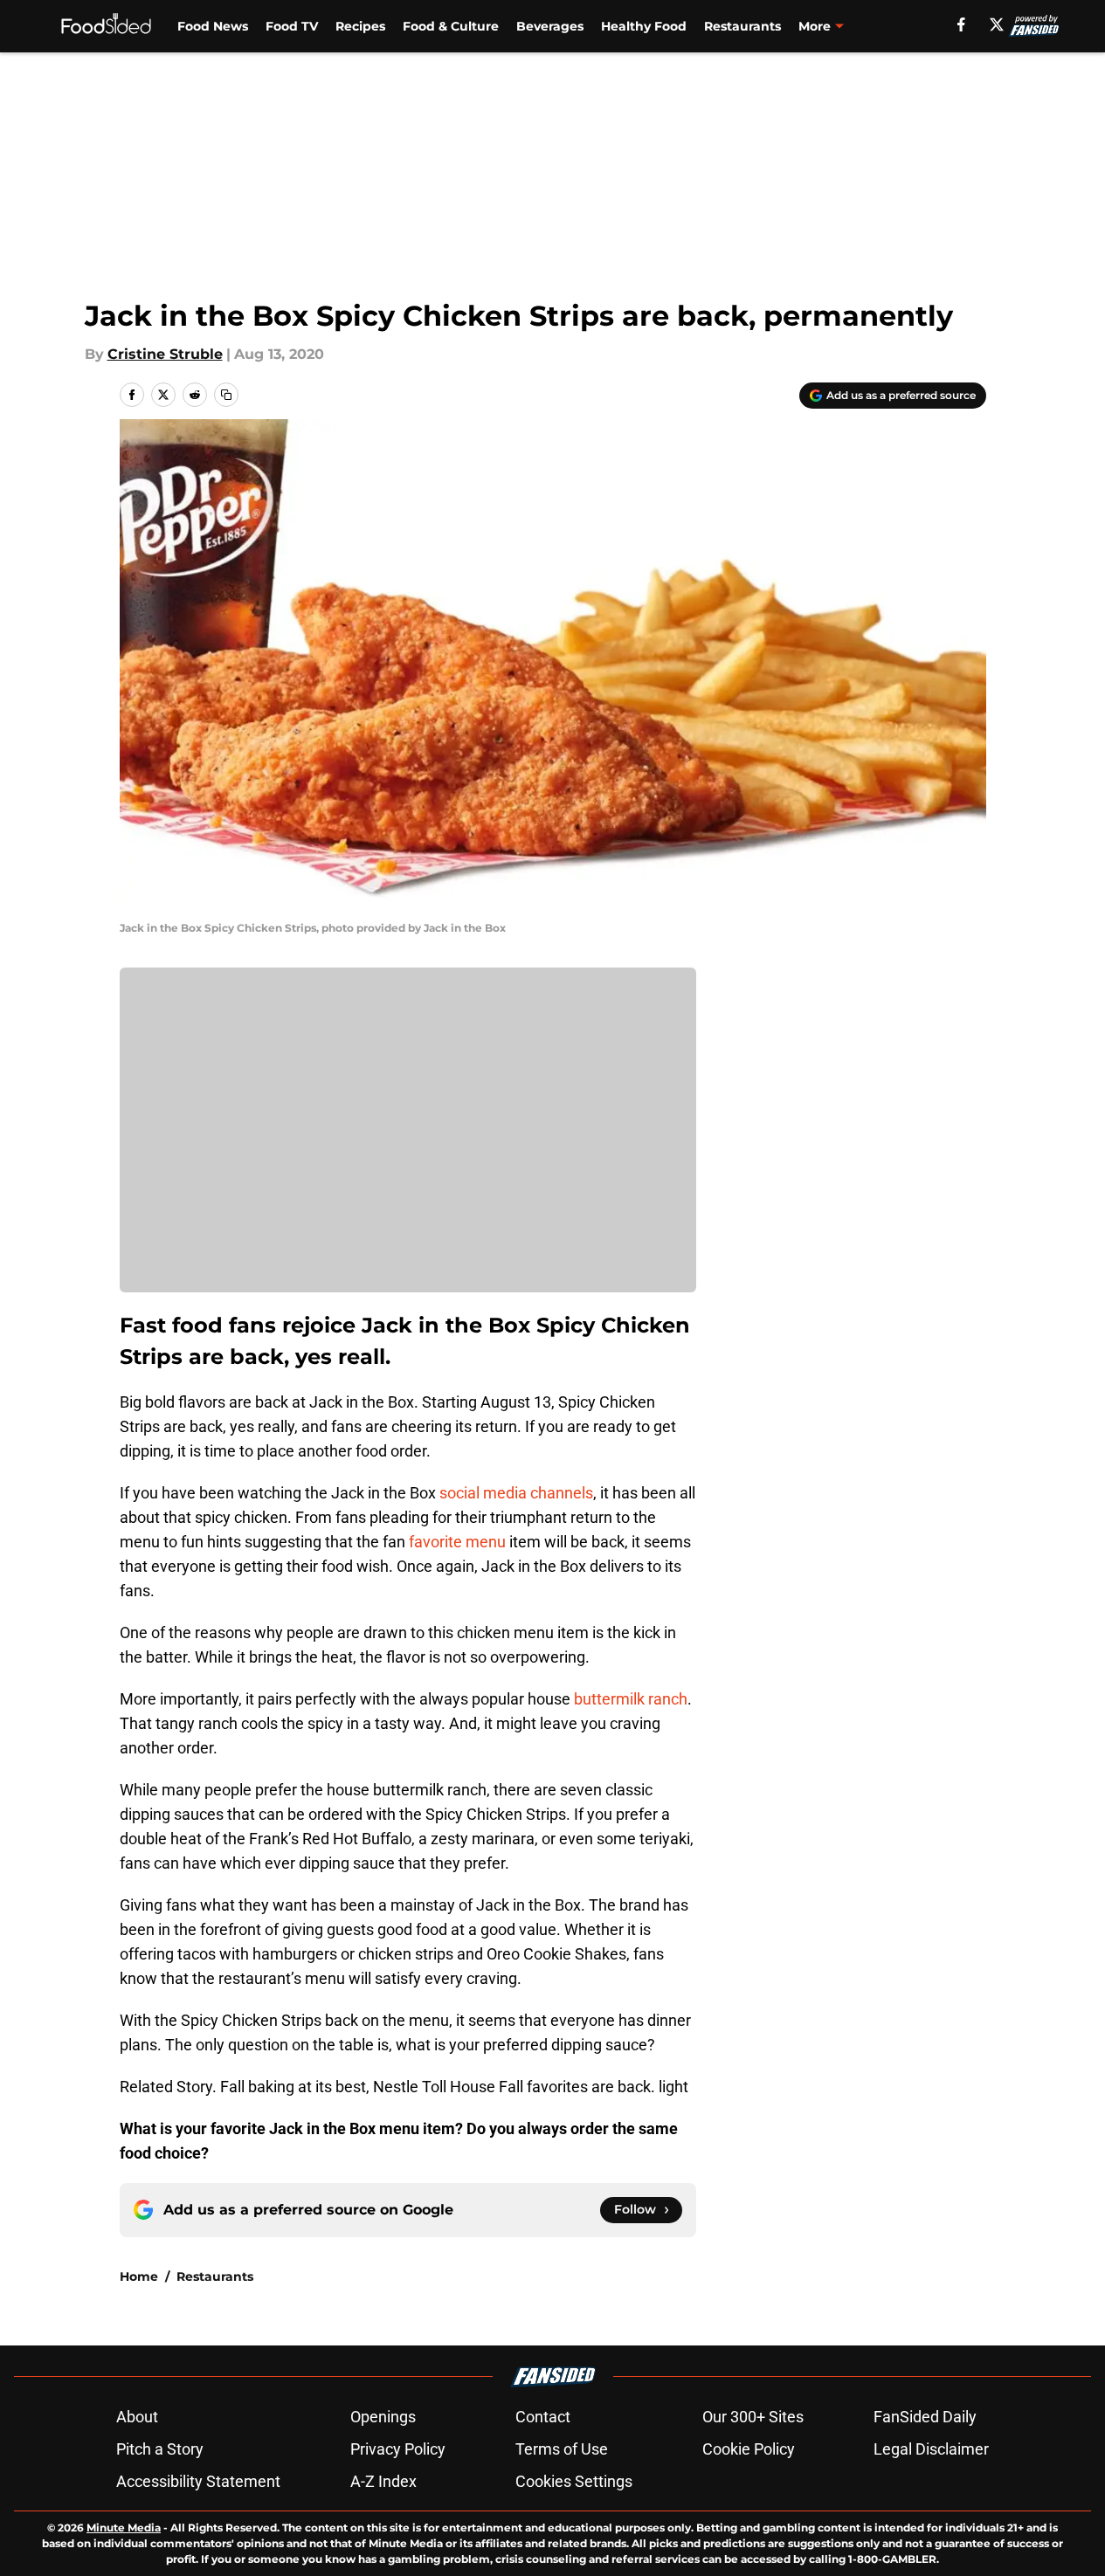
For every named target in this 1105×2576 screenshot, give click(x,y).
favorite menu (457, 1542)
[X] (997, 24)
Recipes (360, 26)
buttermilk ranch (631, 1699)
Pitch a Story (160, 2449)
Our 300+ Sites (753, 2417)
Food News (213, 26)
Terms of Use (562, 2449)
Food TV (292, 26)
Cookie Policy (749, 2449)
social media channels (516, 1493)
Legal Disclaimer (931, 2449)
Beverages (550, 26)
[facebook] (961, 24)
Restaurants (742, 26)
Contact (543, 2417)
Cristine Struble (165, 354)
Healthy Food (644, 26)
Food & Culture (451, 26)
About (137, 2417)
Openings (383, 2417)
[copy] (226, 395)
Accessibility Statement (198, 2481)
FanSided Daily (925, 2417)
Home (139, 2276)
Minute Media (124, 2528)
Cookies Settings (574, 2481)
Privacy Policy (398, 2449)
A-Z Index (383, 2481)
